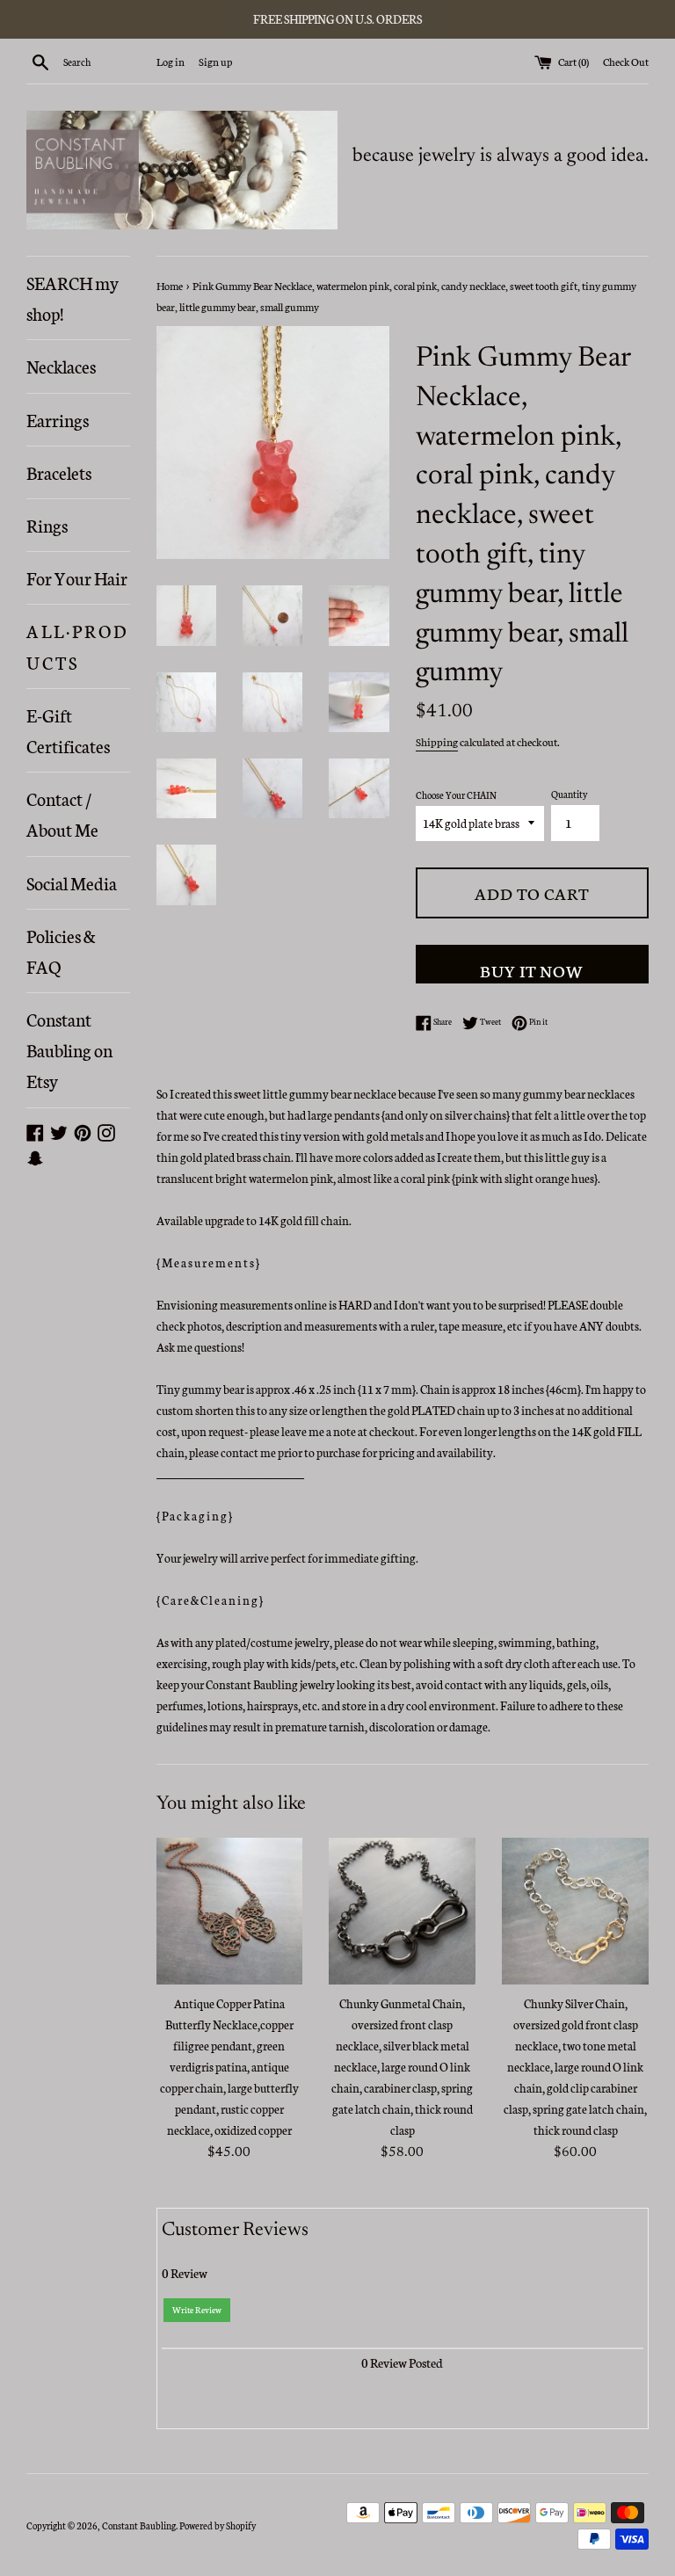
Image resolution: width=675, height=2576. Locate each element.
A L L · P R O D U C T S (76, 646)
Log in (171, 61)
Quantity (569, 794)
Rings (47, 525)
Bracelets (59, 472)
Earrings (58, 419)
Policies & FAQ (61, 951)
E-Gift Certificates (68, 730)
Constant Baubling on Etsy (69, 1049)
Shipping (437, 741)
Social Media (72, 882)
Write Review (197, 2310)
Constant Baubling (139, 2525)
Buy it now (532, 970)
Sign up (215, 61)
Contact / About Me (62, 813)
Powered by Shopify (218, 2525)
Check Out (626, 61)
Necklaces (61, 366)
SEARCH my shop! (73, 298)
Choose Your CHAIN (456, 795)
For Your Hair (77, 577)
